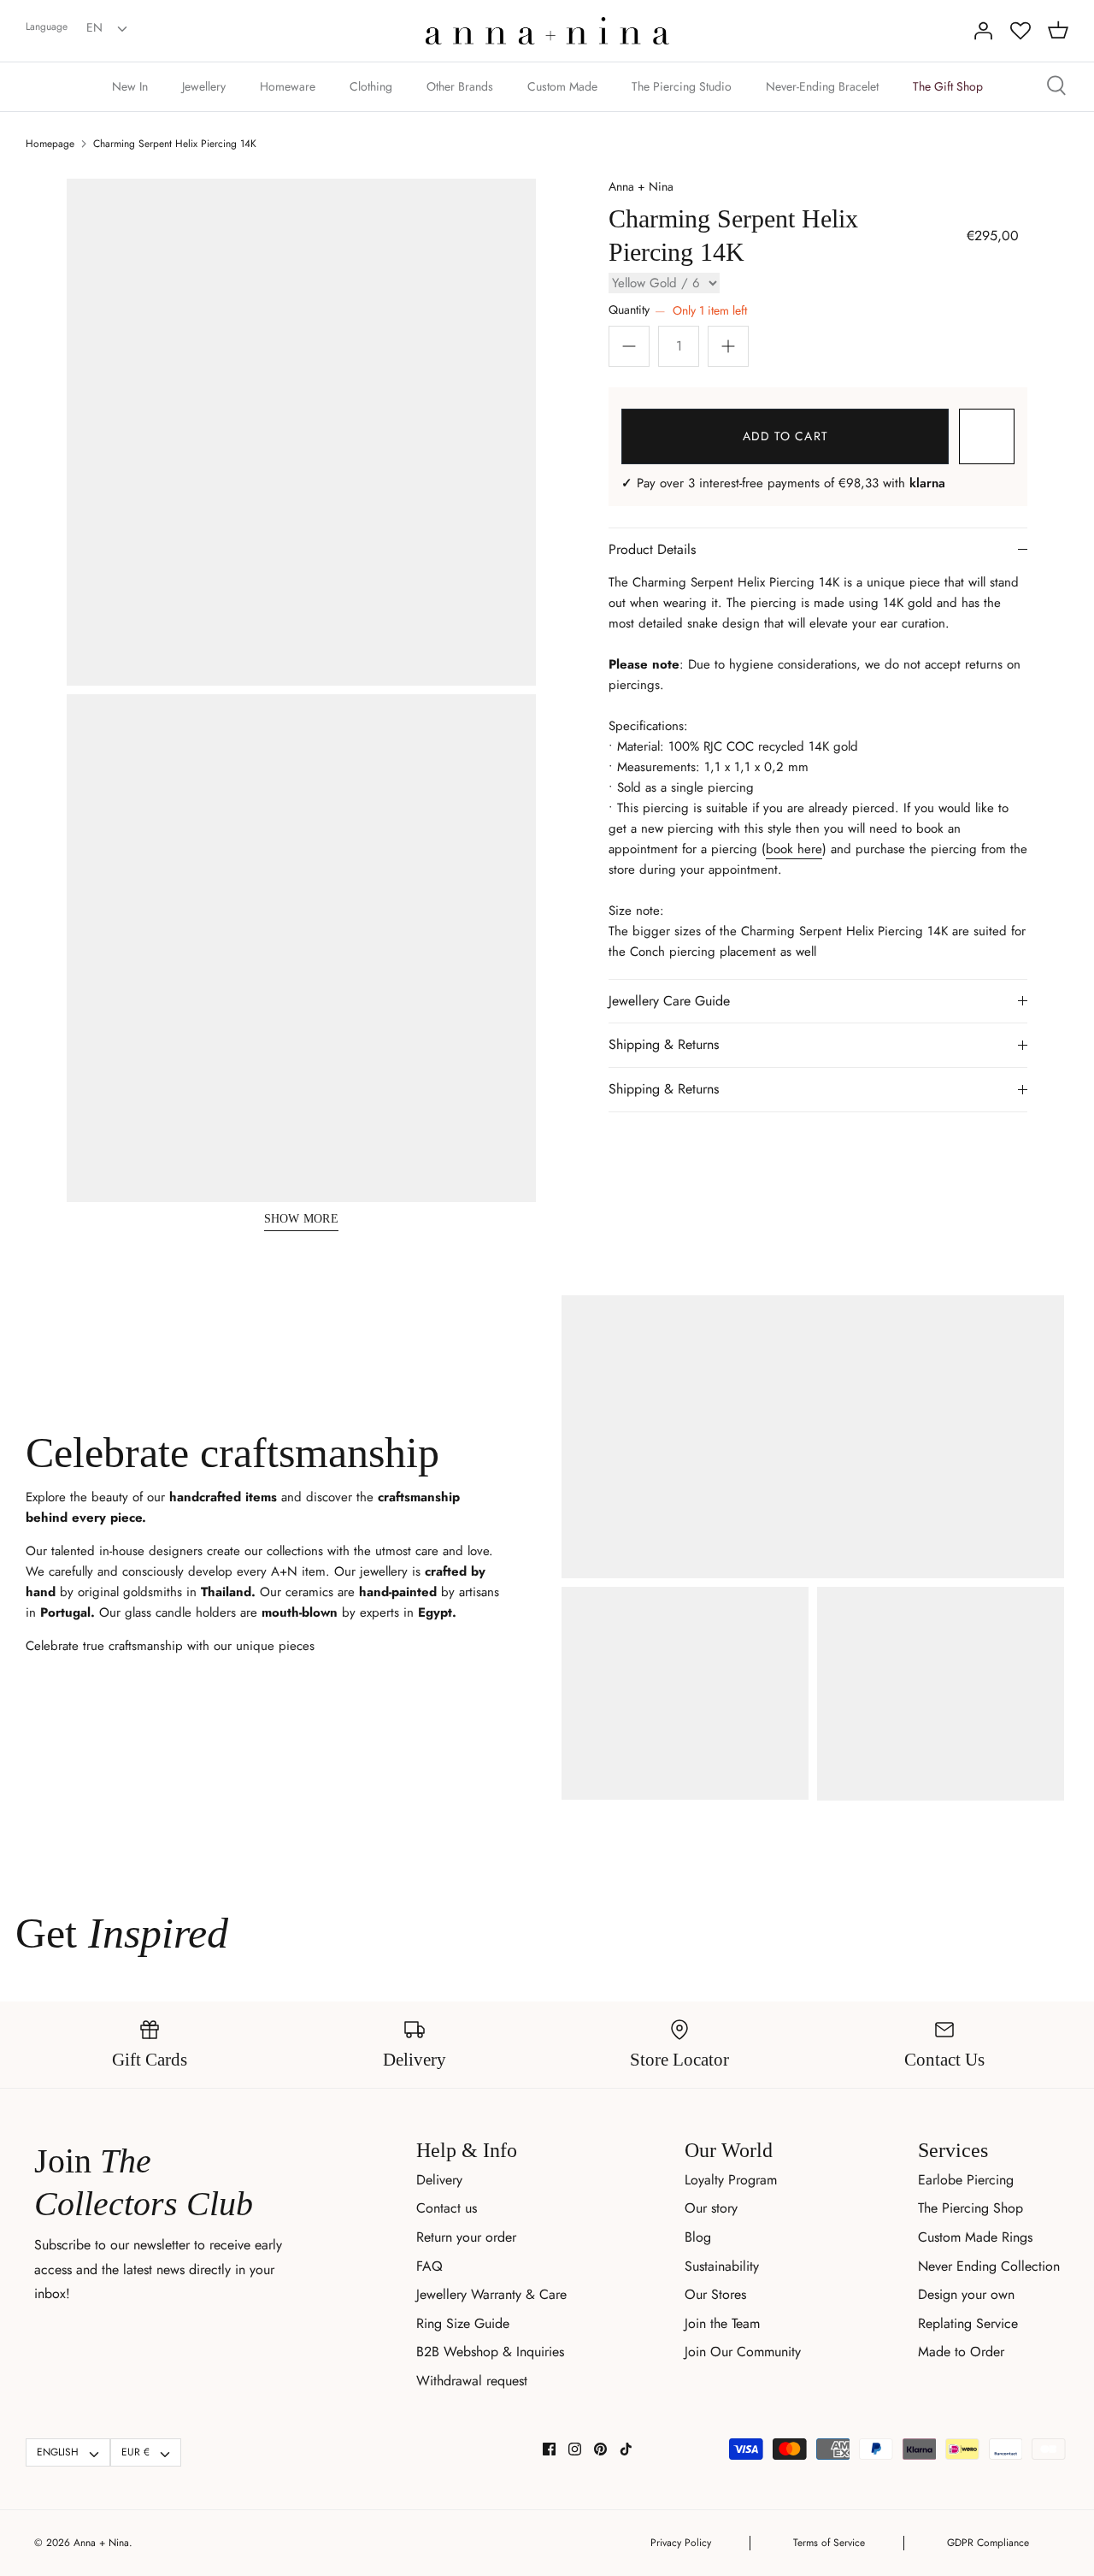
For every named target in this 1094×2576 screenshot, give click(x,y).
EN (94, 27)
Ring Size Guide (463, 2323)
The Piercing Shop (970, 2208)
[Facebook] (549, 2449)
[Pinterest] (600, 2449)
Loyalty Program (731, 2180)
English (58, 2452)
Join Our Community (743, 2352)
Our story (711, 2208)
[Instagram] (575, 2449)
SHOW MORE (302, 1219)
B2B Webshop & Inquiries (490, 2352)
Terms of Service (829, 2543)
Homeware (288, 86)
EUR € (135, 2452)
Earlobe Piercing (966, 2180)
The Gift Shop (948, 86)
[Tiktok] (626, 2449)
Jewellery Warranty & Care (491, 2294)
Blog (698, 2237)
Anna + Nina (641, 186)
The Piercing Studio (682, 86)
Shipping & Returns (664, 1044)
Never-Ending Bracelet (822, 86)
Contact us (447, 2208)
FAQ (429, 2266)
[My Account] (983, 31)
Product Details (652, 549)
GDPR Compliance (988, 2543)
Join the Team (722, 2323)
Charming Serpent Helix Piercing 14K (175, 144)
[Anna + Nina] (547, 31)
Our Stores (715, 2294)
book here (794, 849)
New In (130, 86)
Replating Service (968, 2323)
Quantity (678, 310)
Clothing (371, 86)
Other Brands (460, 86)
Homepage (50, 144)
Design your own (966, 2294)
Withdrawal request (472, 2381)
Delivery (439, 2180)
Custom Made (562, 86)
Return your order (466, 2237)
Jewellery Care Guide (669, 1001)
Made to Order (961, 2352)
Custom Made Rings (975, 2237)
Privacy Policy (681, 2543)
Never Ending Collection (989, 2266)
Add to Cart (785, 436)
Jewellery (204, 86)
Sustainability (722, 2266)
